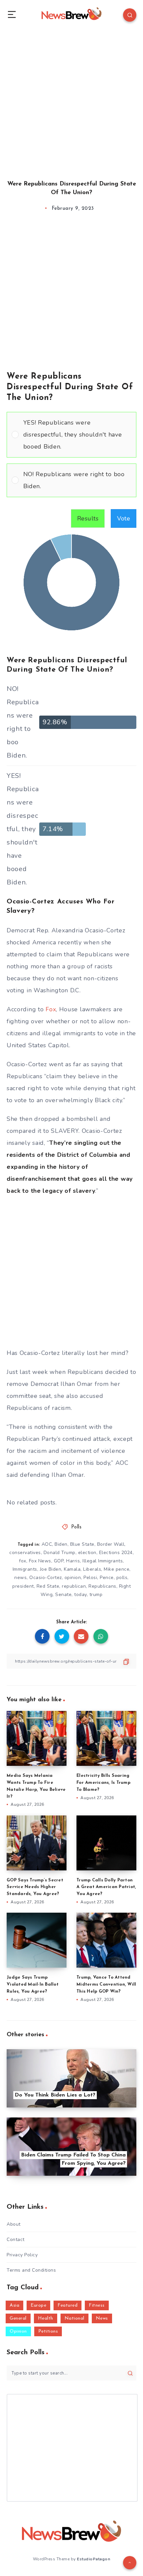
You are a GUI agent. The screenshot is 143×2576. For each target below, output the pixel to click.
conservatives (25, 1553)
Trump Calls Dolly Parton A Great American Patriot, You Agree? (106, 1887)
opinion (73, 1578)
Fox (51, 1009)
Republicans (102, 1586)
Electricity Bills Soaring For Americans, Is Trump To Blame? (103, 1783)
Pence (107, 1578)
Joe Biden (51, 1569)
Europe (38, 2305)
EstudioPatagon (93, 2559)
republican (74, 1586)
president (23, 1586)
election (87, 1553)
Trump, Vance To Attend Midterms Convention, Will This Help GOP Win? (106, 1984)
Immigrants (25, 1569)
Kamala (72, 1569)
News (102, 2318)
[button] (77, 435)
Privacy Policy (22, 2255)
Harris (73, 1561)
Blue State (82, 1544)
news (20, 1578)
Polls (76, 1527)
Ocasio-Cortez (46, 1578)
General (18, 2318)
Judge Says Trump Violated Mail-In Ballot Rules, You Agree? (33, 1984)
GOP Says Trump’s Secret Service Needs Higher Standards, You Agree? (35, 1887)
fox (23, 1561)
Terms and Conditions (31, 2270)
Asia (14, 2305)
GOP (59, 1561)
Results (88, 518)
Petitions (48, 2331)
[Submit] (130, 2373)
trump (96, 1595)
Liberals (92, 1569)
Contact (16, 2240)
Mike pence (117, 1569)
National (74, 2318)
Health (46, 2318)
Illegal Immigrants (103, 1561)
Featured (68, 2305)
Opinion (18, 2331)
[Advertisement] (71, 98)
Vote (124, 518)
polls (122, 1578)
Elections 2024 (116, 1553)
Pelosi (90, 1578)
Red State (48, 1586)
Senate (63, 1595)
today (80, 1595)
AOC (47, 1544)
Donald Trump (60, 1553)
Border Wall (111, 1544)
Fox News (40, 1561)
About (14, 2224)
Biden (61, 1544)
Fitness (97, 2305)
